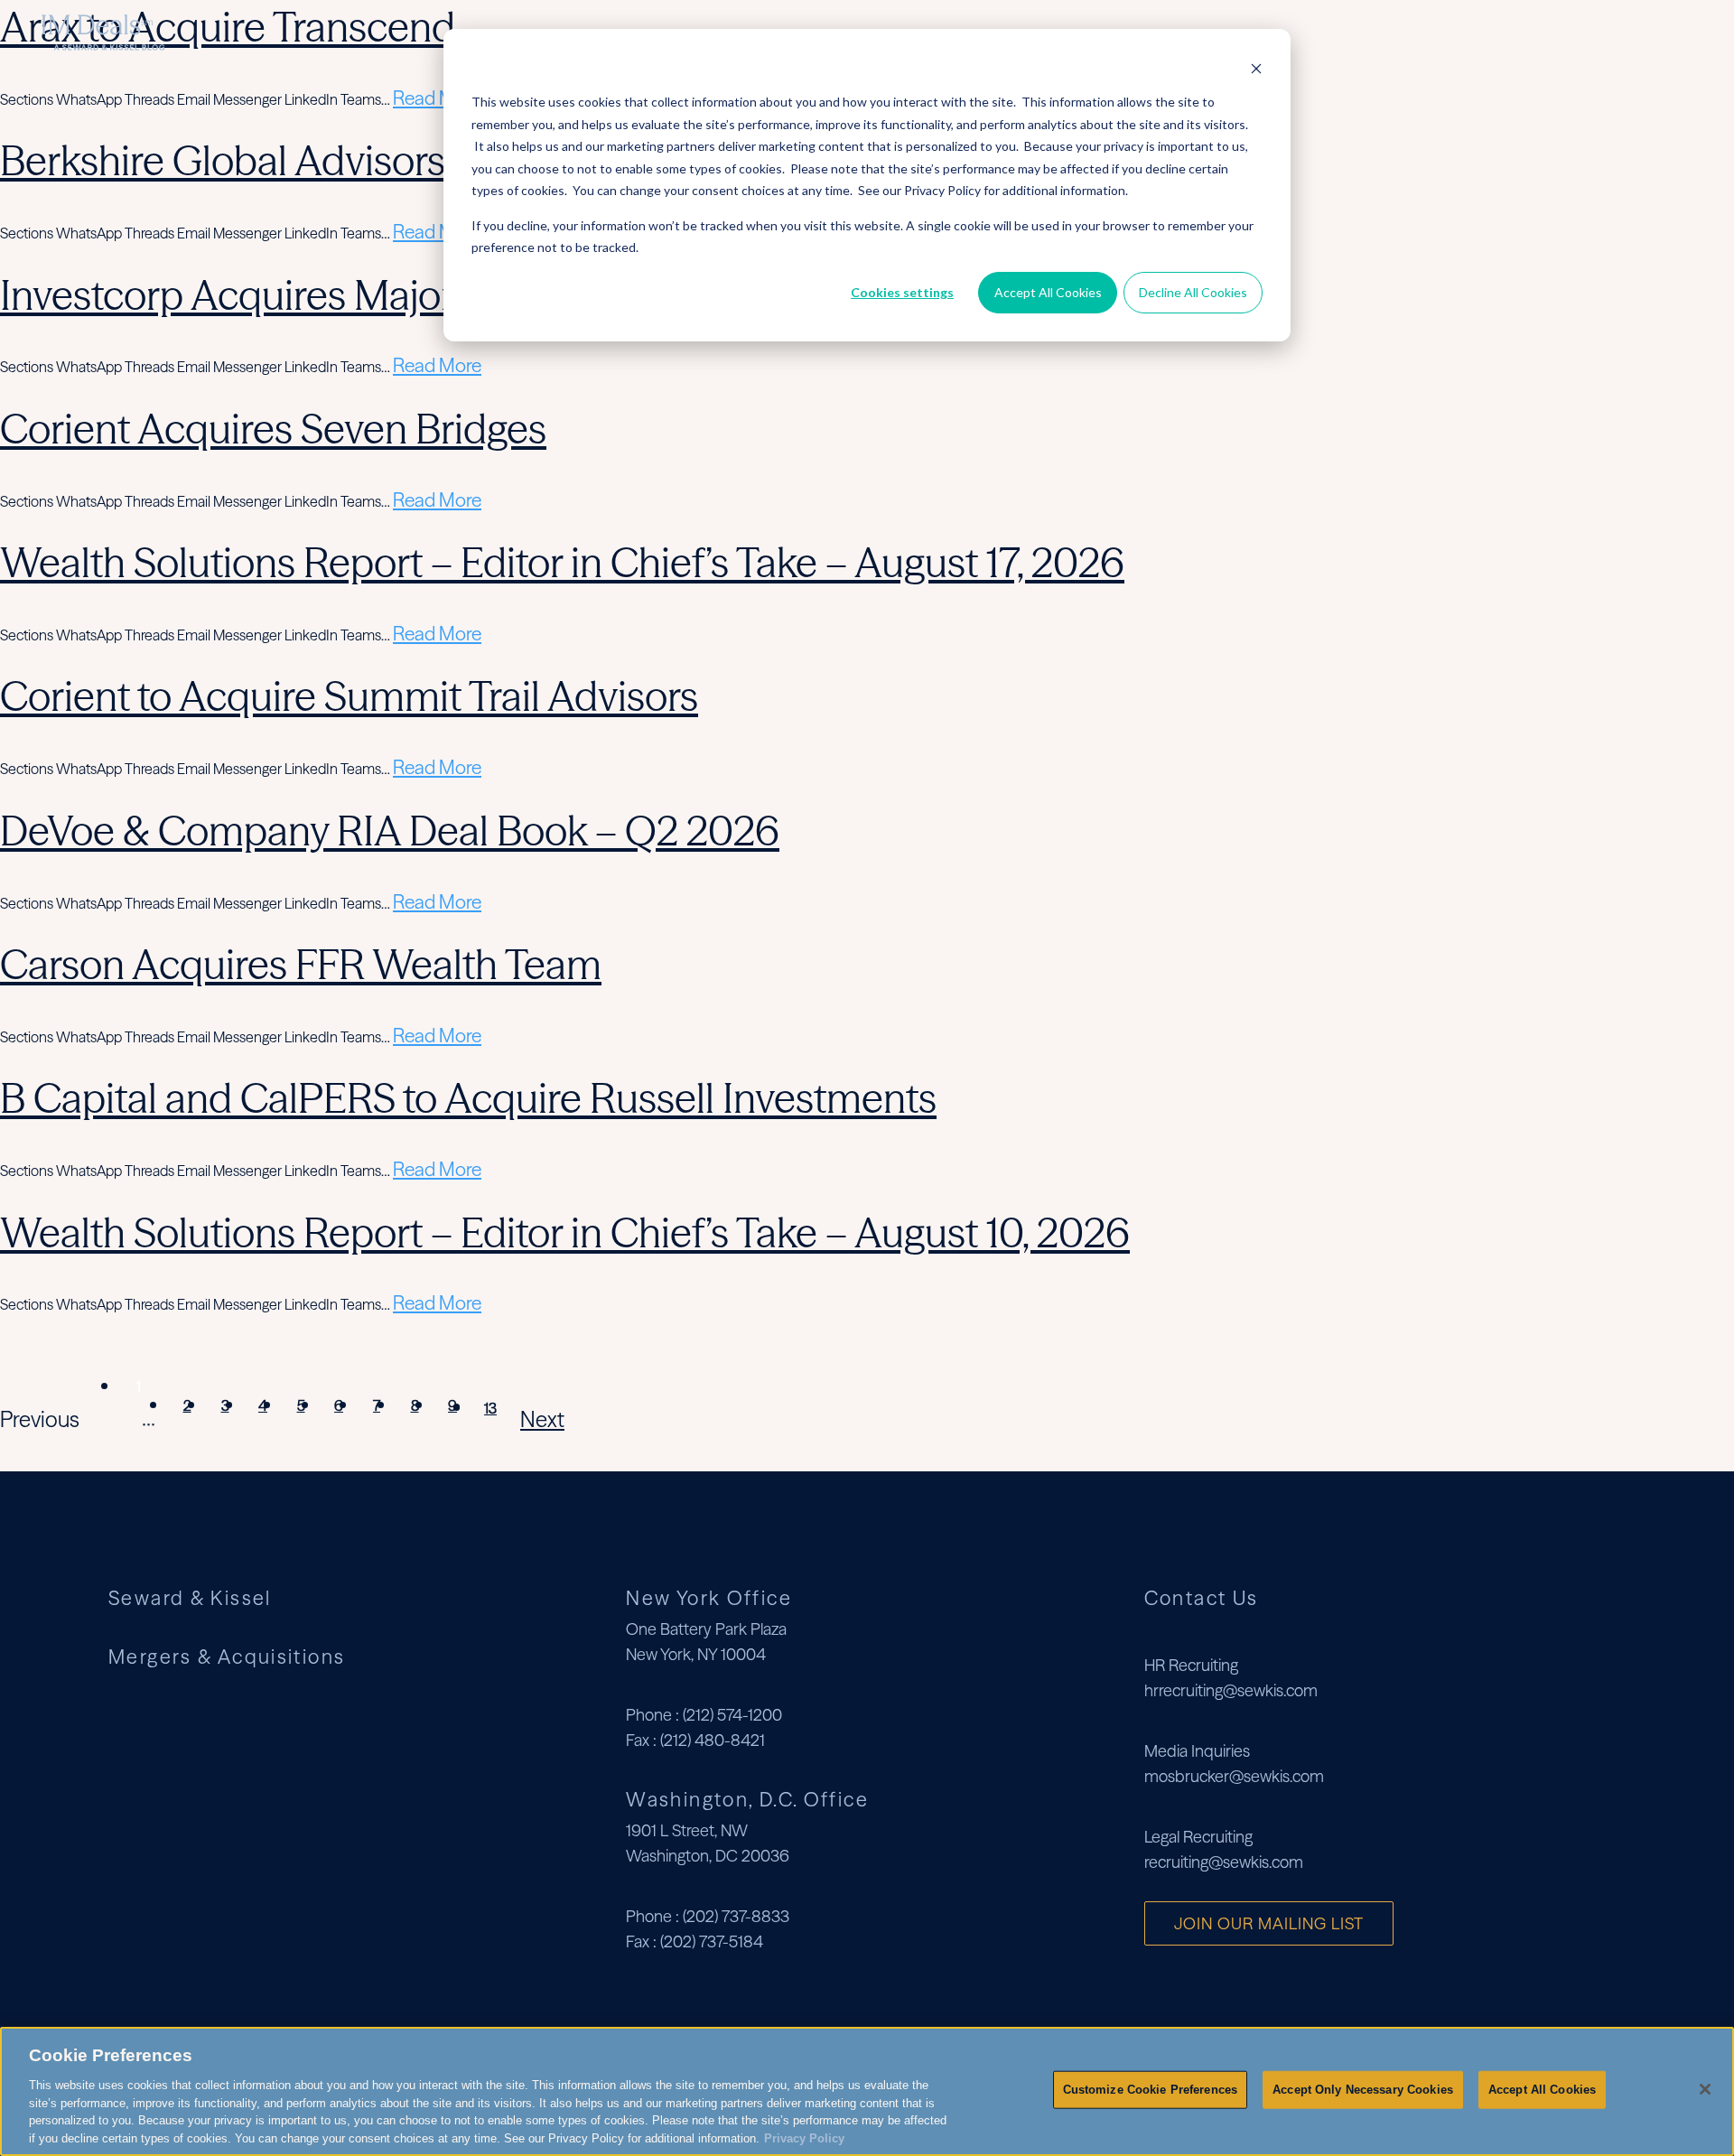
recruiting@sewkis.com (1224, 1862)
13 (490, 1408)
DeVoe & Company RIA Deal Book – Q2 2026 (390, 831)
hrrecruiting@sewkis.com (1231, 1690)
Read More (437, 98)
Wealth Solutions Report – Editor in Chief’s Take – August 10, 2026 (565, 1232)
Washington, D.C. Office (747, 1799)
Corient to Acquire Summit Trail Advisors (349, 696)
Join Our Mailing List (1269, 1923)
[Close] (1705, 2089)
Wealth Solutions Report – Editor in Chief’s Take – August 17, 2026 (562, 562)
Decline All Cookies (1193, 292)
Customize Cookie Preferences (1151, 2090)
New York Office (709, 1598)
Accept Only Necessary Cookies (1363, 2090)
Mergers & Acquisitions (1548, 32)
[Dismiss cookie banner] (1256, 68)
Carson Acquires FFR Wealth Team (301, 964)
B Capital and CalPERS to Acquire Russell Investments (468, 1098)
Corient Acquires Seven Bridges (273, 429)
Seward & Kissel (1368, 32)
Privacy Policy (804, 2137)
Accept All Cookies (1048, 292)
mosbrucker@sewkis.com (1234, 1776)
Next (542, 1419)
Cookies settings (902, 292)
